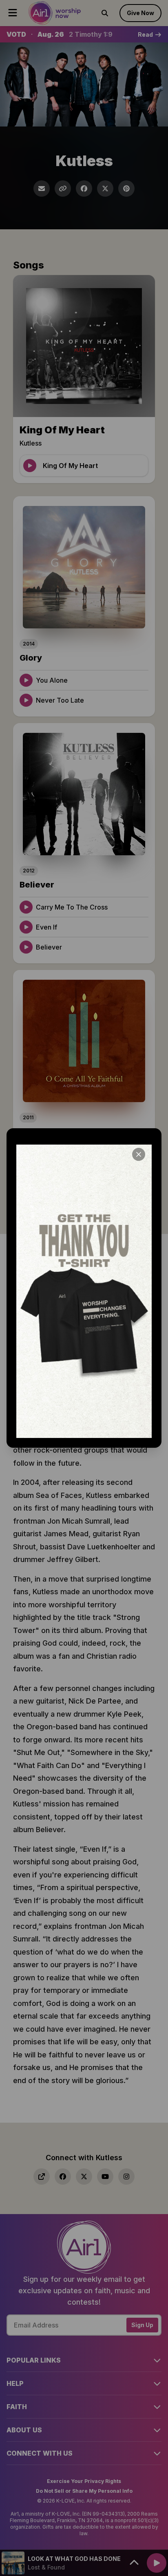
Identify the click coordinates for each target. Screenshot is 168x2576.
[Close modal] (139, 1154)
